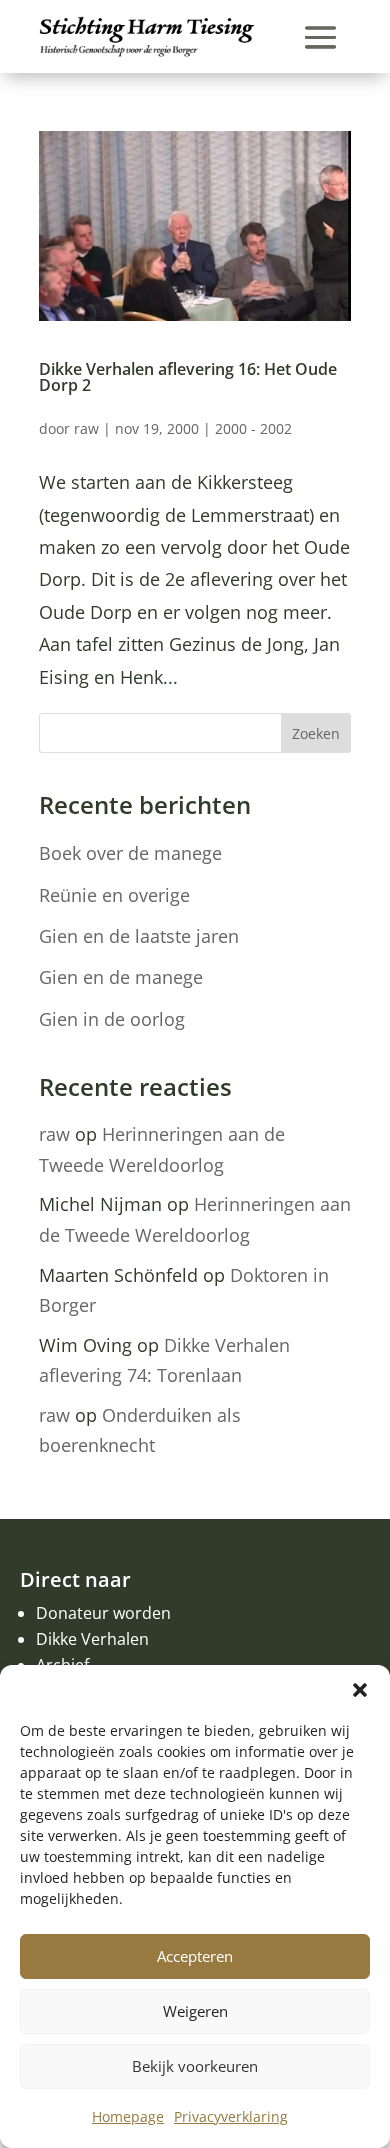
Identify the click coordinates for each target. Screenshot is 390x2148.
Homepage (128, 2116)
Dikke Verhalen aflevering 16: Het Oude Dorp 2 (188, 377)
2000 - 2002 (253, 428)
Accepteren (195, 1956)
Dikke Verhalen (92, 1639)
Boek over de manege (130, 853)
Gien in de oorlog (112, 1019)
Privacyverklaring (231, 2116)
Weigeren (195, 2011)
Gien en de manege (121, 977)
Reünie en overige (114, 895)
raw (86, 428)
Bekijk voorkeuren (195, 2066)
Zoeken (316, 733)
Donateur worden (103, 1613)
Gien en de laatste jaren (139, 936)
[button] (360, 1690)
